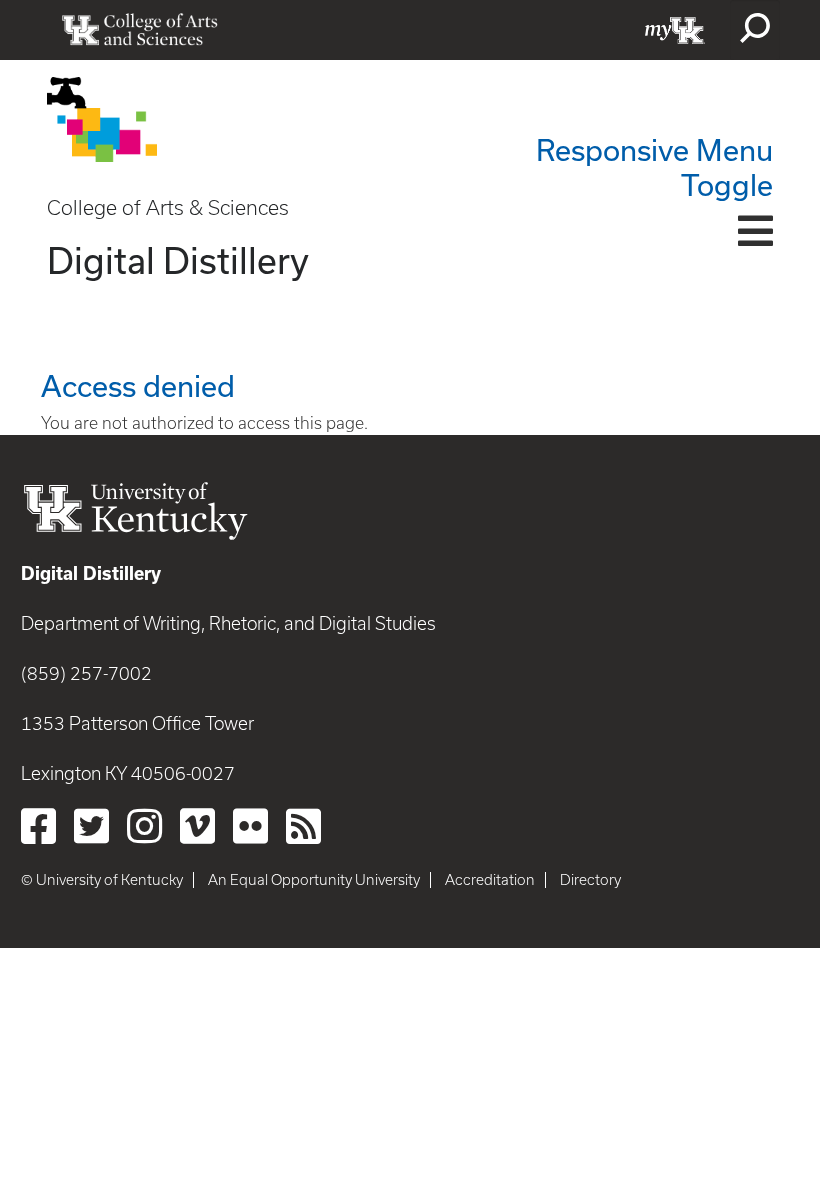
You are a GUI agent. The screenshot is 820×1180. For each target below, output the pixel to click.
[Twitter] (91, 826)
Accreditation (490, 880)
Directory (590, 880)
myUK (675, 30)
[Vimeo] (197, 826)
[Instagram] (144, 826)
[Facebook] (38, 826)
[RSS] (303, 826)
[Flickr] (250, 826)
